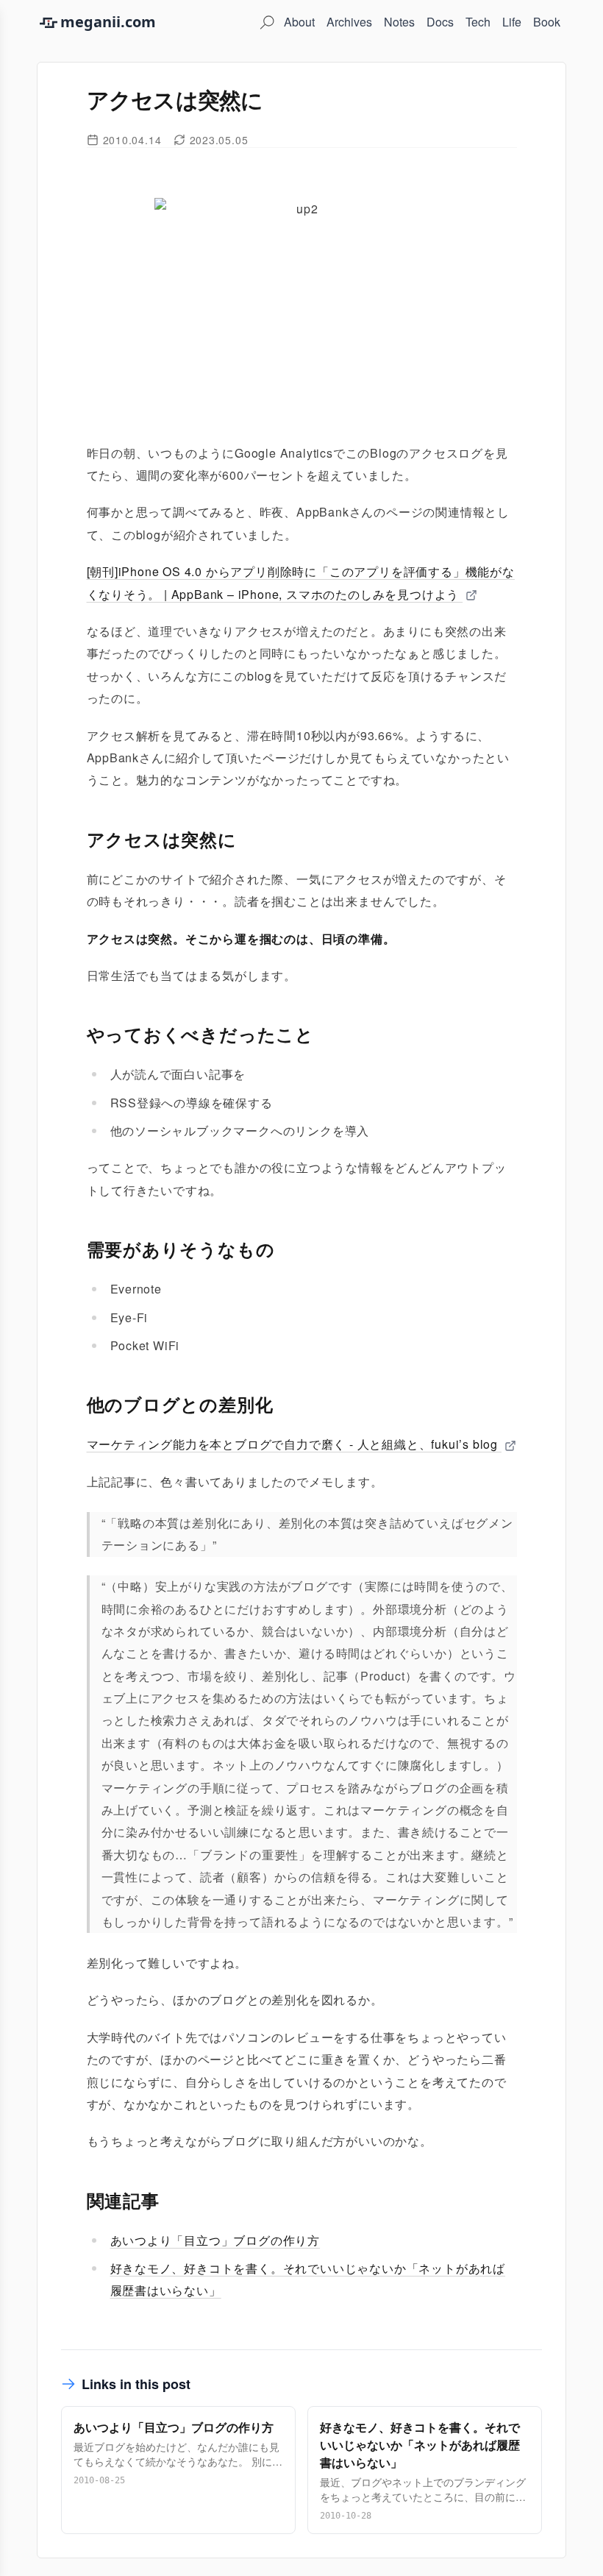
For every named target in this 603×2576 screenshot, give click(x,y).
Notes (399, 22)
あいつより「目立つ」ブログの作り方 (215, 2240)
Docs (440, 22)
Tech (478, 22)
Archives (349, 22)
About (299, 22)
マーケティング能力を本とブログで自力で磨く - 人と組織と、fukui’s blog (294, 1444)
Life (512, 22)
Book (547, 22)
